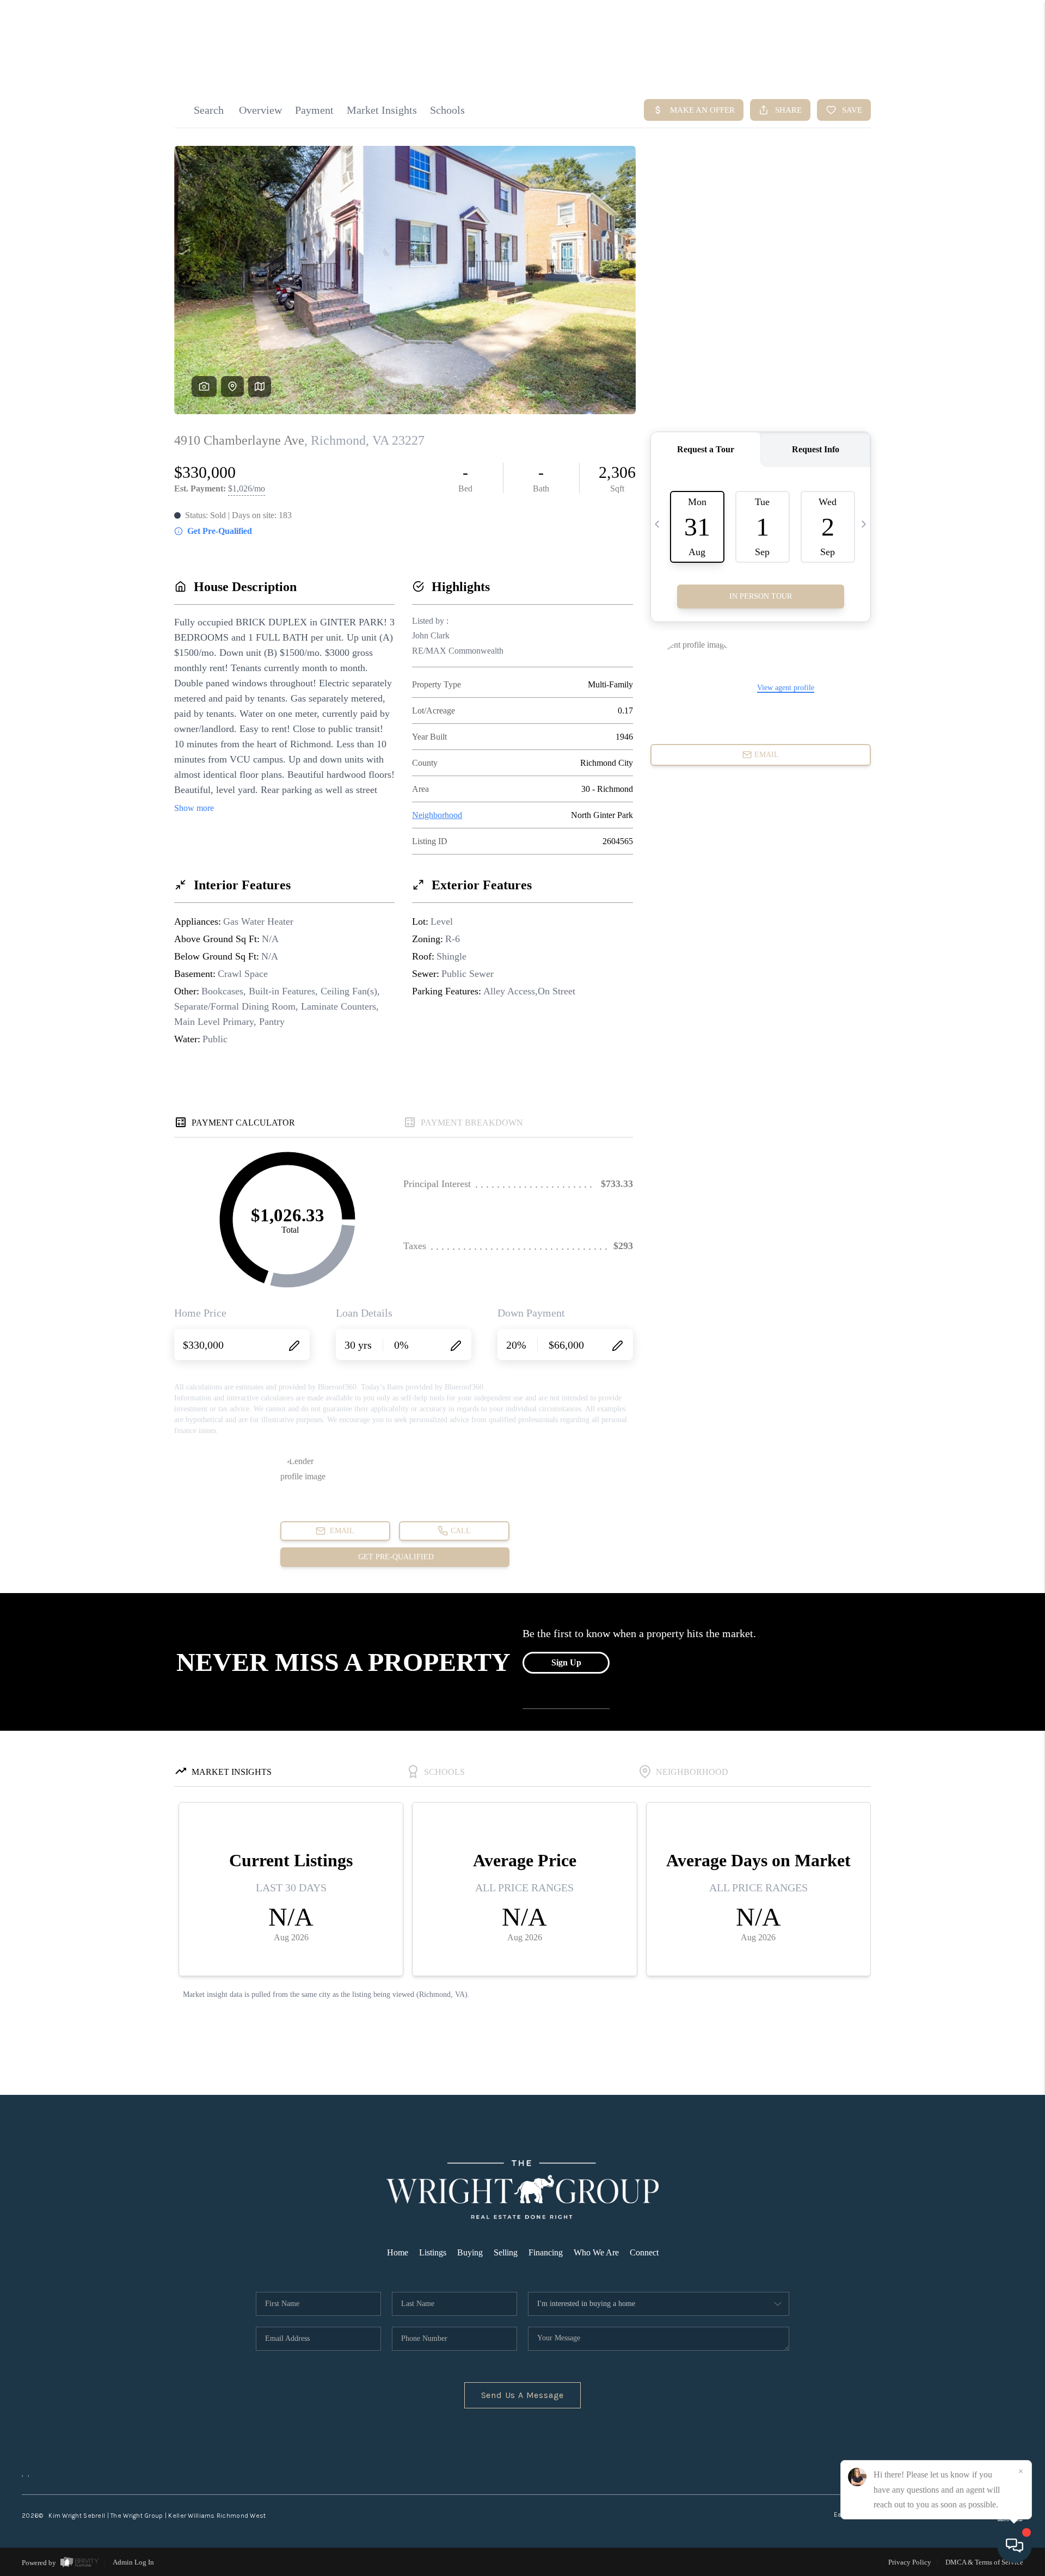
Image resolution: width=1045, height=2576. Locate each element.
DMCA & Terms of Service (984, 2562)
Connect (644, 2252)
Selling (506, 2252)
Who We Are (596, 2252)
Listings (433, 2252)
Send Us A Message (523, 2395)
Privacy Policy (910, 2562)
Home (398, 2252)
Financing (546, 2252)
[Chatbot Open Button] (1015, 2546)
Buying (470, 2252)
